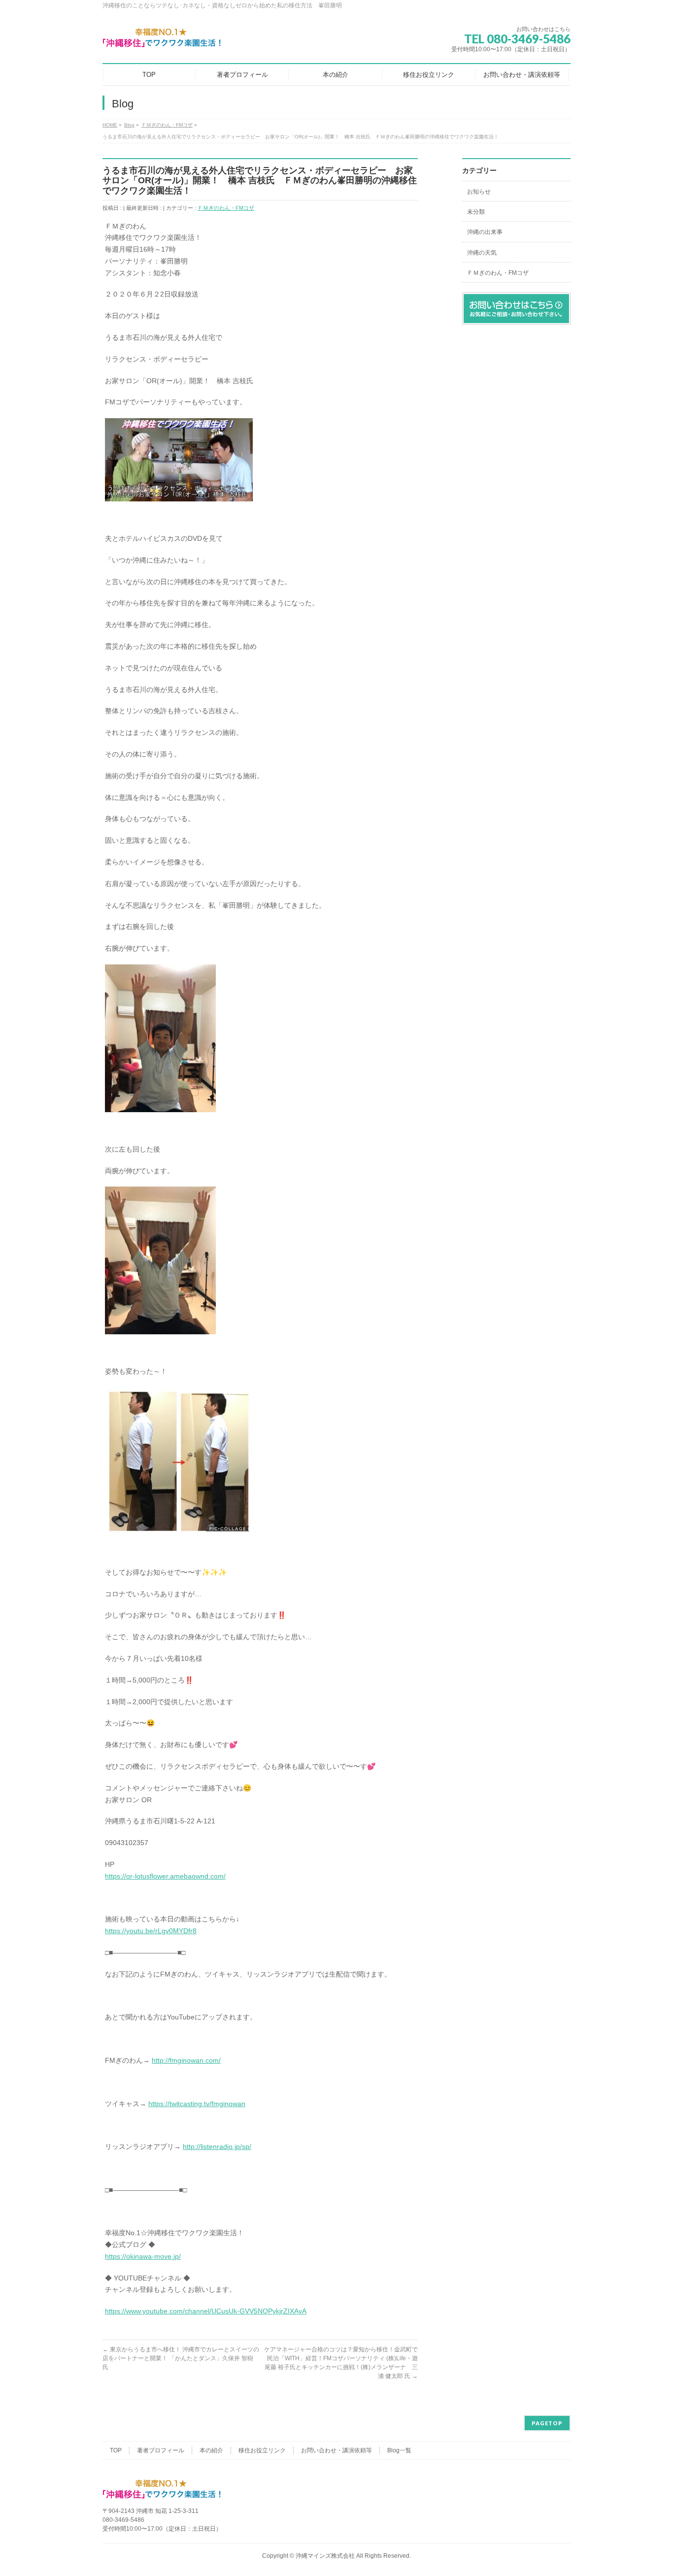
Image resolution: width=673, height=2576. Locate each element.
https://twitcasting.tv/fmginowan (197, 2104)
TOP (116, 2450)
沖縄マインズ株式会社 (325, 2556)
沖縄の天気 (482, 253)
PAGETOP (547, 2423)
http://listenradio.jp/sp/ (217, 2147)
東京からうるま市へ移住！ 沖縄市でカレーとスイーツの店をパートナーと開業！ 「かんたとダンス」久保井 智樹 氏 (181, 2358)
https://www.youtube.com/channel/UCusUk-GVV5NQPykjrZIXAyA (206, 2311)
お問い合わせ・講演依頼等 (336, 2450)
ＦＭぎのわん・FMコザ (226, 208)
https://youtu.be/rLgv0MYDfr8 (151, 1931)
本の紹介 (211, 2450)
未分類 (476, 212)
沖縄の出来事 (485, 232)
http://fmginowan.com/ (186, 2060)
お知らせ (479, 192)
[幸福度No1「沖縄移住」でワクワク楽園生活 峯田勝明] (162, 38)
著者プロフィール (161, 2450)
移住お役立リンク (262, 2450)
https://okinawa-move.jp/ (143, 2256)
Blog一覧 (399, 2450)
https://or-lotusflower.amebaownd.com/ (165, 1876)
